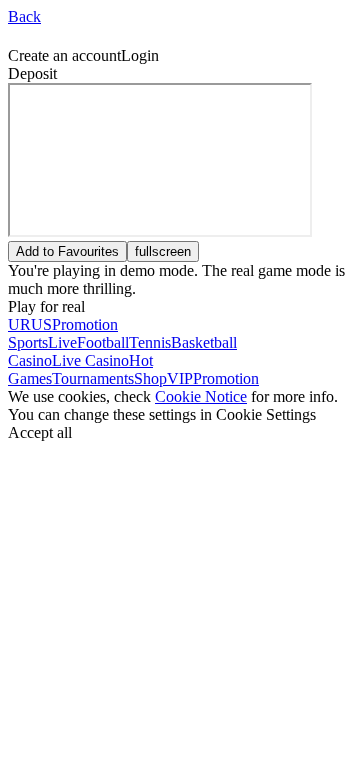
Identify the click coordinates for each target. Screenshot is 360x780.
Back (24, 16)
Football (103, 342)
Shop (150, 378)
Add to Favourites (67, 251)
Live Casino (90, 360)
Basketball (204, 342)
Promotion (226, 378)
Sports (28, 342)
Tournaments (93, 378)
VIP (180, 378)
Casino (30, 360)
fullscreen (163, 251)
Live (62, 342)
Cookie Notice (201, 396)
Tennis (150, 342)
